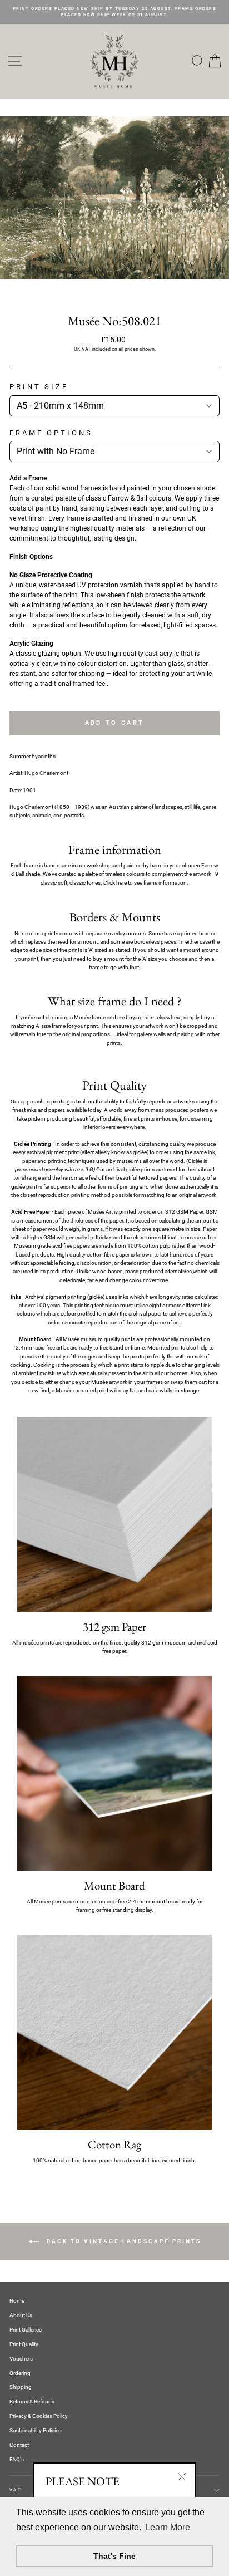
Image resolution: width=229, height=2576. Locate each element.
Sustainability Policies (35, 2430)
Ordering (20, 2373)
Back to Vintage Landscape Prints (123, 2241)
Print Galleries (26, 2330)
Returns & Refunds (32, 2401)
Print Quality (24, 2344)
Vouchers (21, 2359)
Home (17, 2301)
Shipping (21, 2387)
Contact (19, 2445)
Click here (115, 883)
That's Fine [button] (114, 2556)
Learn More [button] (168, 2527)
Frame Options (51, 433)
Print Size (39, 387)
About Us (21, 2315)
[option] (114, 12)
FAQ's (17, 2459)
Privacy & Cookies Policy (39, 2416)
